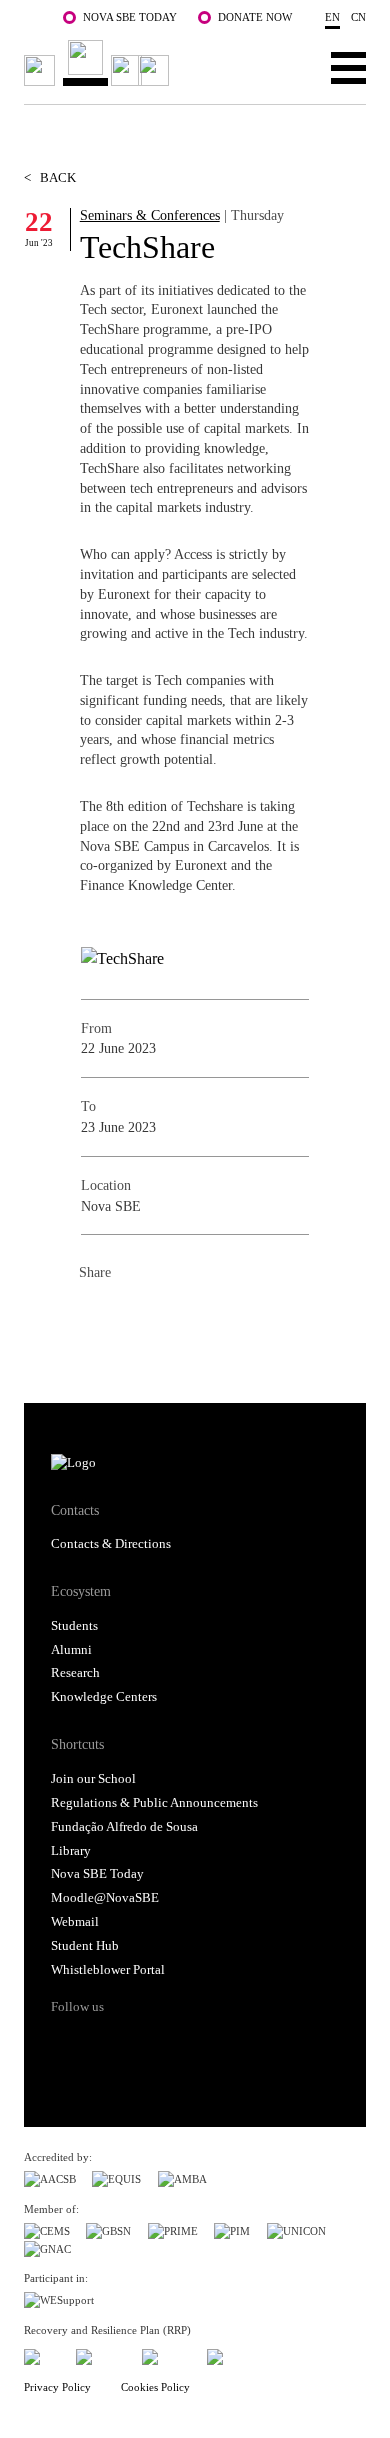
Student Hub (85, 1946)
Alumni (71, 1650)
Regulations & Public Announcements (154, 1803)
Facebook (95, 1317)
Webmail (75, 1922)
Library (71, 1851)
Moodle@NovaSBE (105, 1898)
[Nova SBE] (100, 63)
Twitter (135, 1317)
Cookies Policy (155, 2387)
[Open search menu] (286, 67)
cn (358, 17)
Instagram (142, 2042)
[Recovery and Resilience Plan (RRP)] (100, 2354)
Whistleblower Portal (108, 1970)
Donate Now (255, 17)
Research (75, 1673)
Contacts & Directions (111, 1544)
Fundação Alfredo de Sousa (124, 1827)
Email (215, 1317)
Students (74, 1626)
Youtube (218, 2042)
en (332, 17)
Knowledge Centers (104, 1697)
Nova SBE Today (130, 17)
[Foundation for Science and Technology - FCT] (42, 2354)
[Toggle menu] (348, 67)
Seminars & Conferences (150, 215)
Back (50, 178)
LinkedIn (175, 1317)
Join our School (93, 1779)
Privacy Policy (57, 2387)
